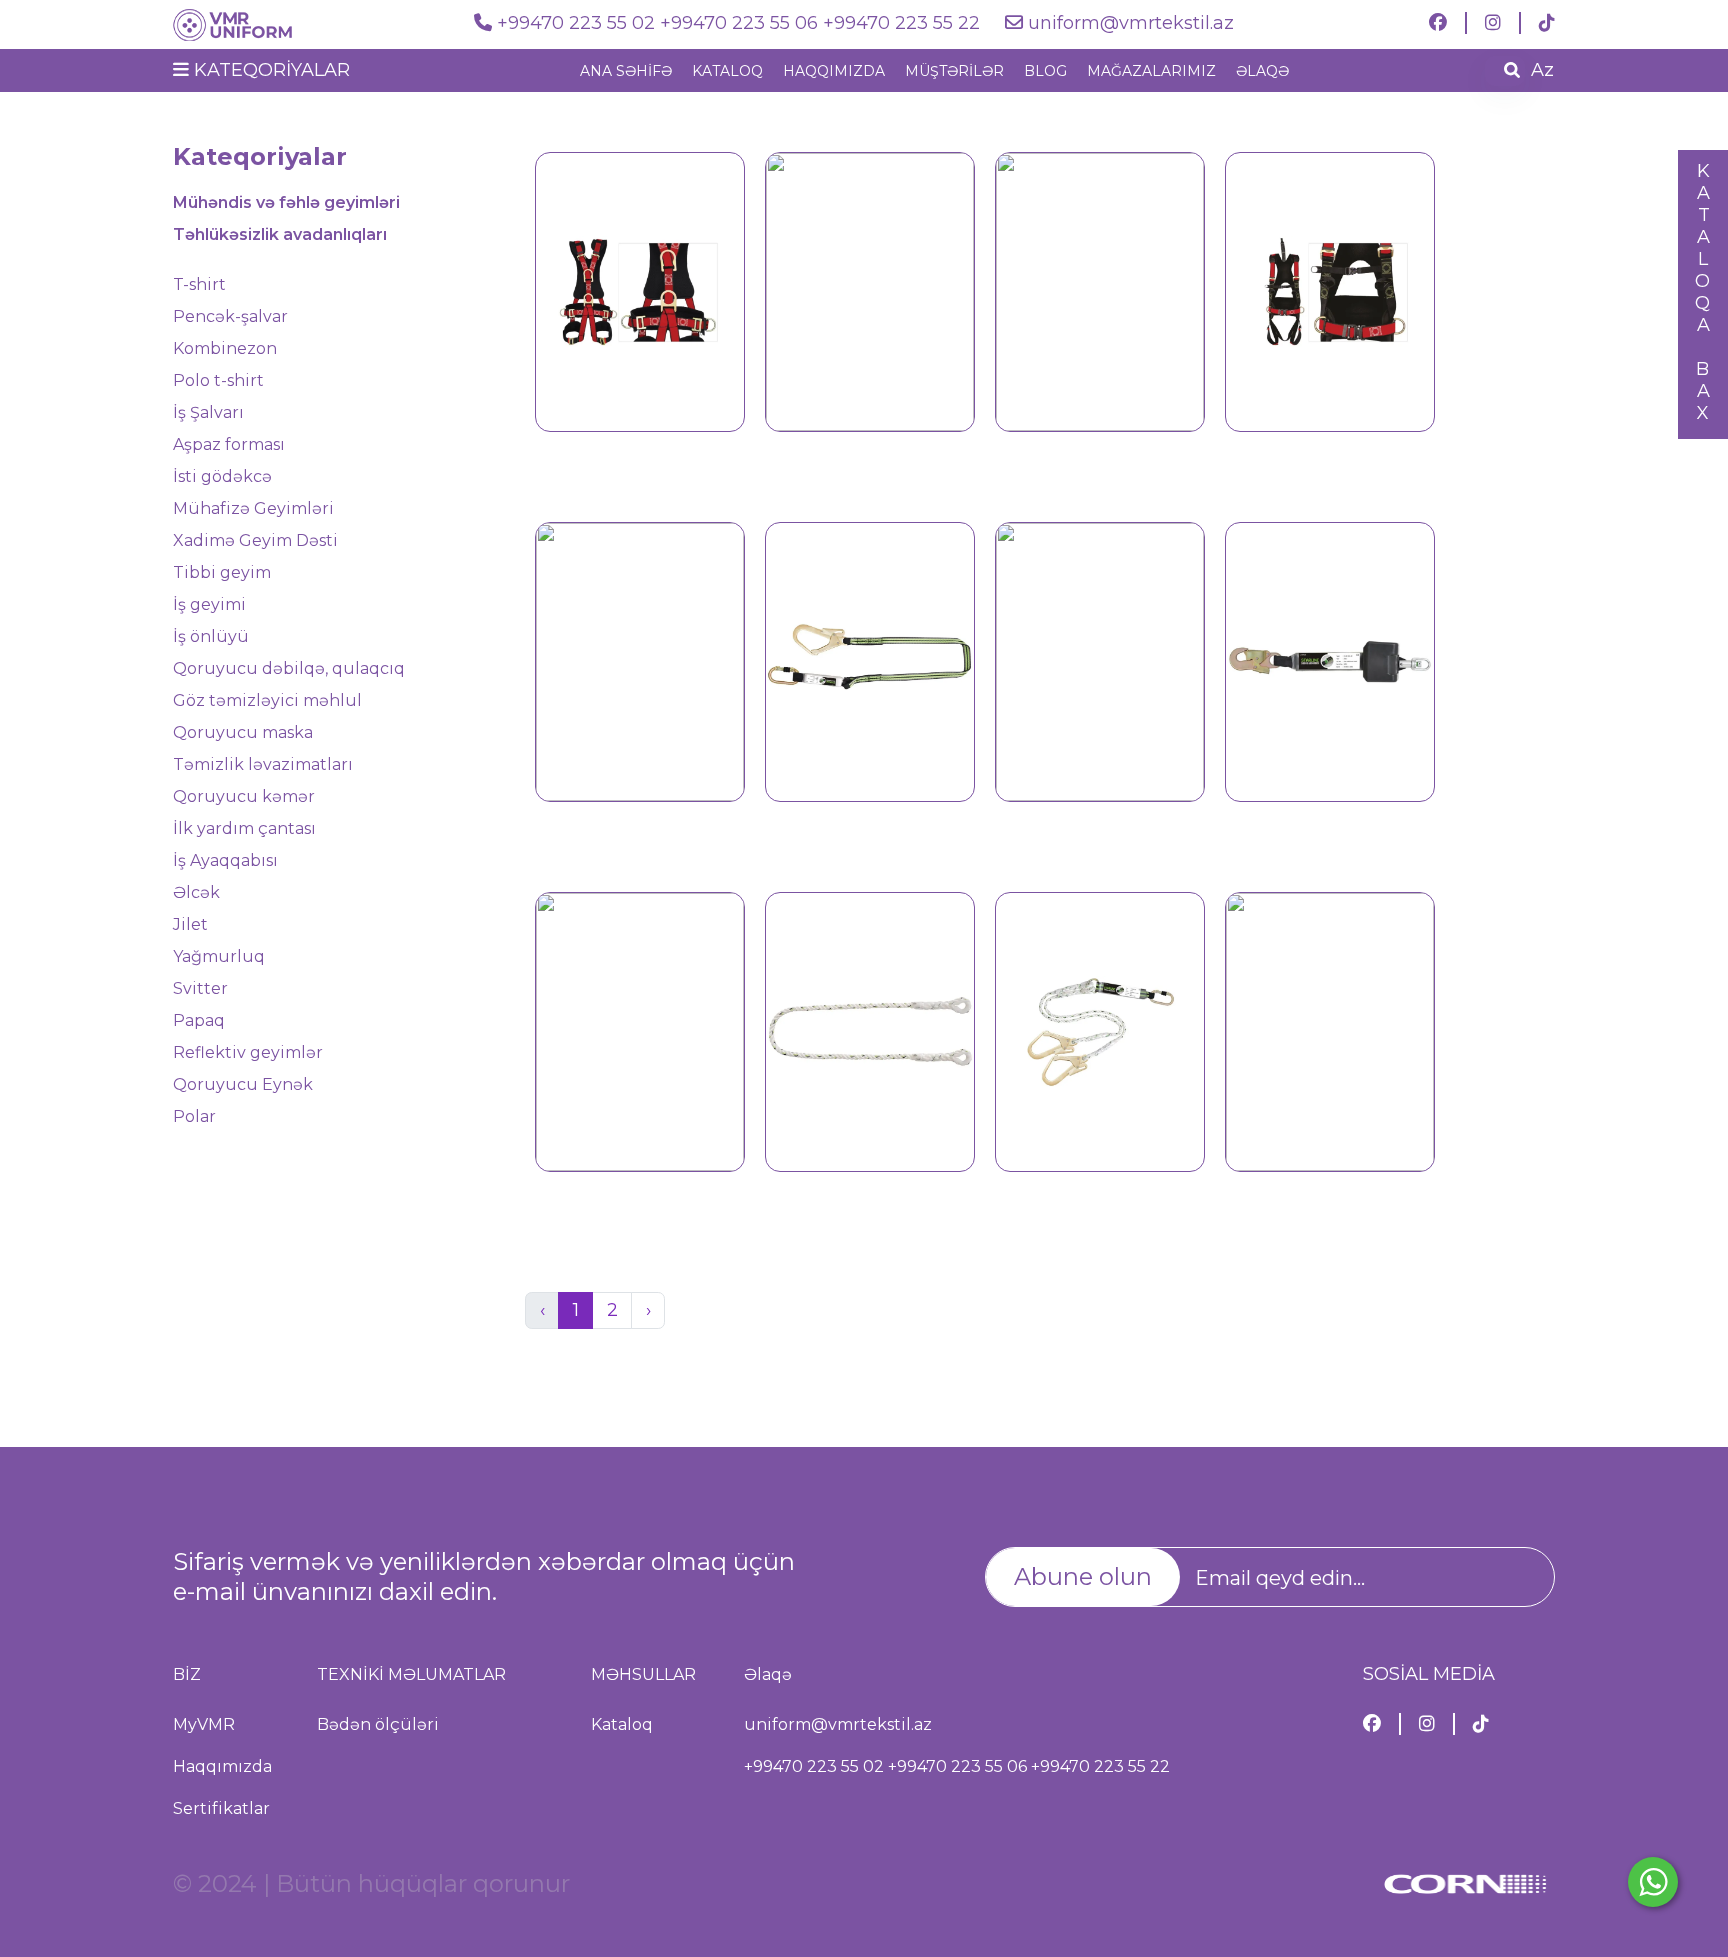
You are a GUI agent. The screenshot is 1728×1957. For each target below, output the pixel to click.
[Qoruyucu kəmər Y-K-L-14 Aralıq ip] (1100, 660)
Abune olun (1083, 1576)
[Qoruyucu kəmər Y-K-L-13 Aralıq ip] (870, 660)
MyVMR (204, 1724)
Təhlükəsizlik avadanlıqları (280, 234)
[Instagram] (1493, 23)
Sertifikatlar (221, 1808)
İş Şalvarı (208, 412)
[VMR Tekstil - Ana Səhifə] (263, 23)
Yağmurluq (219, 956)
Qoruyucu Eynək (243, 1084)
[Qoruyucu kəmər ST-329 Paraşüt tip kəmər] (640, 290)
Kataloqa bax (1703, 292)
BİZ (187, 1674)
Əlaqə (1262, 71)
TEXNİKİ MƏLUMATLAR (411, 1674)
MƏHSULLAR (643, 1674)
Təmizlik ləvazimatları (263, 764)
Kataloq (727, 71)
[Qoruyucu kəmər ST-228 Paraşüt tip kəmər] (1100, 290)
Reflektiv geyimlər (248, 1052)
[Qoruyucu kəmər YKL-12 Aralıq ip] (1100, 1030)
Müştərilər (954, 71)
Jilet (190, 924)
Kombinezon (225, 348)
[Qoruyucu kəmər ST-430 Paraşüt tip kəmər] (640, 660)
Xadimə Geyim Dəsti (255, 540)
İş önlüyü (211, 636)
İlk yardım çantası (244, 828)
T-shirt (199, 284)
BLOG (1045, 71)
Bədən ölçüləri (378, 1724)
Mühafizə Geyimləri (253, 508)
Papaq (199, 1020)
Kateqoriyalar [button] (269, 70)
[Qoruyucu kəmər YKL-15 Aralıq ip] (870, 1030)
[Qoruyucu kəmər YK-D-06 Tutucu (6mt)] (1330, 1030)
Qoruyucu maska (243, 732)
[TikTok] (1547, 23)
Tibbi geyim (222, 572)
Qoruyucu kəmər (244, 796)
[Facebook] (1438, 23)
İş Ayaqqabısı (225, 860)
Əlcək (196, 892)
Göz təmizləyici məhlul (267, 700)
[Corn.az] (1465, 1893)
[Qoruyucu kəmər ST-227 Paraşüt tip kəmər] (870, 290)
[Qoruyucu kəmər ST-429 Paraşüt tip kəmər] (1330, 290)
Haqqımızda (834, 71)
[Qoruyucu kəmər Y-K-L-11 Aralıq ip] (640, 1030)
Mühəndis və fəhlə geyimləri (286, 202)
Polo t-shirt (218, 380)
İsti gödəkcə (222, 476)
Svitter (200, 988)
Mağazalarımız (1151, 71)
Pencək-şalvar (230, 316)
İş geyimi (209, 604)
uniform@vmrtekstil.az (1131, 23)
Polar (194, 1116)
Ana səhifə (626, 71)
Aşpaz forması (229, 444)
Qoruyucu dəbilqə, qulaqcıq (289, 668)
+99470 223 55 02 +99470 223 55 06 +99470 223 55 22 (741, 23)
